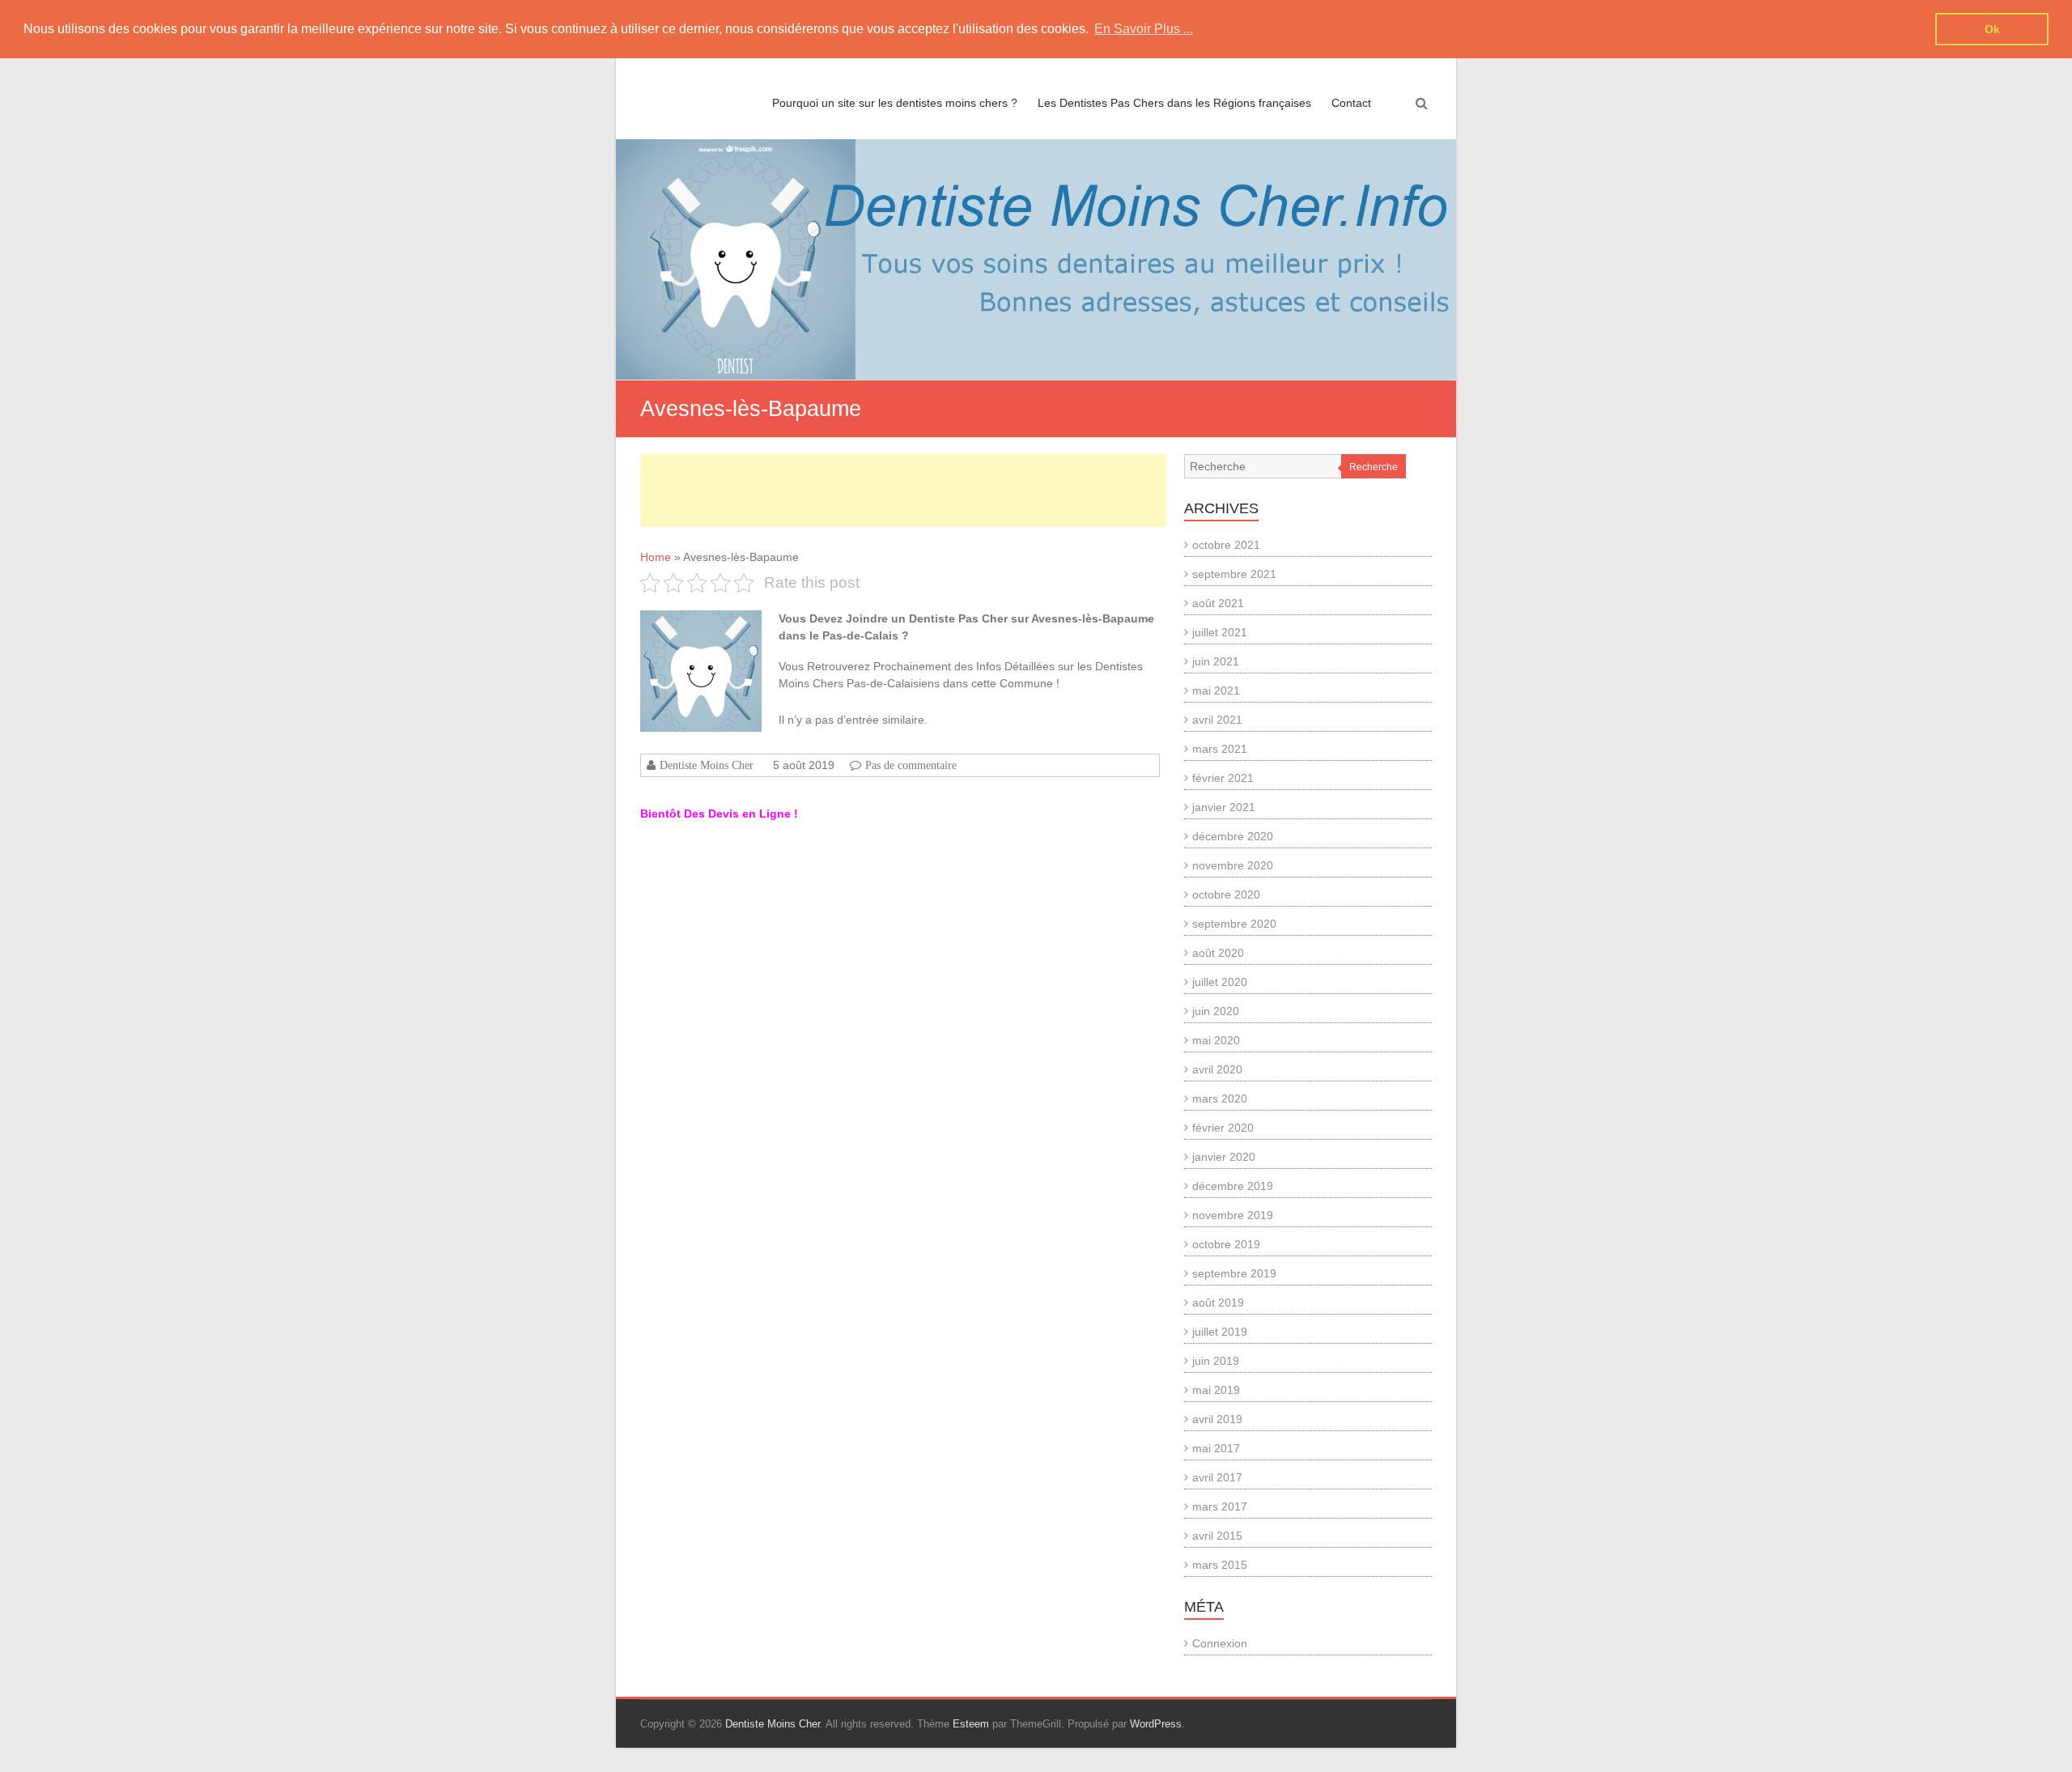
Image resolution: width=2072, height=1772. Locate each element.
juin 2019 (1216, 1361)
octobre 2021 (1226, 545)
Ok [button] (1992, 29)
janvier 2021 (1224, 807)
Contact (1351, 103)
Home (656, 557)
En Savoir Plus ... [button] (1144, 29)
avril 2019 (1217, 1419)
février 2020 (1223, 1128)
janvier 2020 (1224, 1157)
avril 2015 (1217, 1536)
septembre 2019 (1234, 1273)
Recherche (1374, 467)
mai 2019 (1216, 1390)
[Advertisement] (903, 491)
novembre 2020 (1233, 865)
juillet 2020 (1220, 982)
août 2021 (1218, 603)
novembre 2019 (1233, 1215)
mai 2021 (1216, 691)
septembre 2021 (1234, 574)
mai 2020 (1216, 1040)
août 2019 (1218, 1302)
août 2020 (1218, 953)
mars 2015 (1220, 1565)
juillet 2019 (1220, 1332)
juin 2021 (1216, 661)
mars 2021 (1220, 749)
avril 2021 (1217, 720)
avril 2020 (1217, 1069)
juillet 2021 (1220, 632)
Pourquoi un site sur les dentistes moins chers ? (895, 103)
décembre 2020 (1233, 836)
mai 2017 (1216, 1448)
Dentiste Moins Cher (707, 765)
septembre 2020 (1234, 924)
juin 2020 (1216, 1011)
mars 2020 (1220, 1098)
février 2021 (1223, 778)
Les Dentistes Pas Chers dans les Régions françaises (1174, 103)
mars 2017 (1220, 1506)
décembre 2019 (1233, 1186)
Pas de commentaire (911, 765)
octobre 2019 (1226, 1244)
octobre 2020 (1226, 894)
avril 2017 (1217, 1477)
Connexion (1220, 1643)
